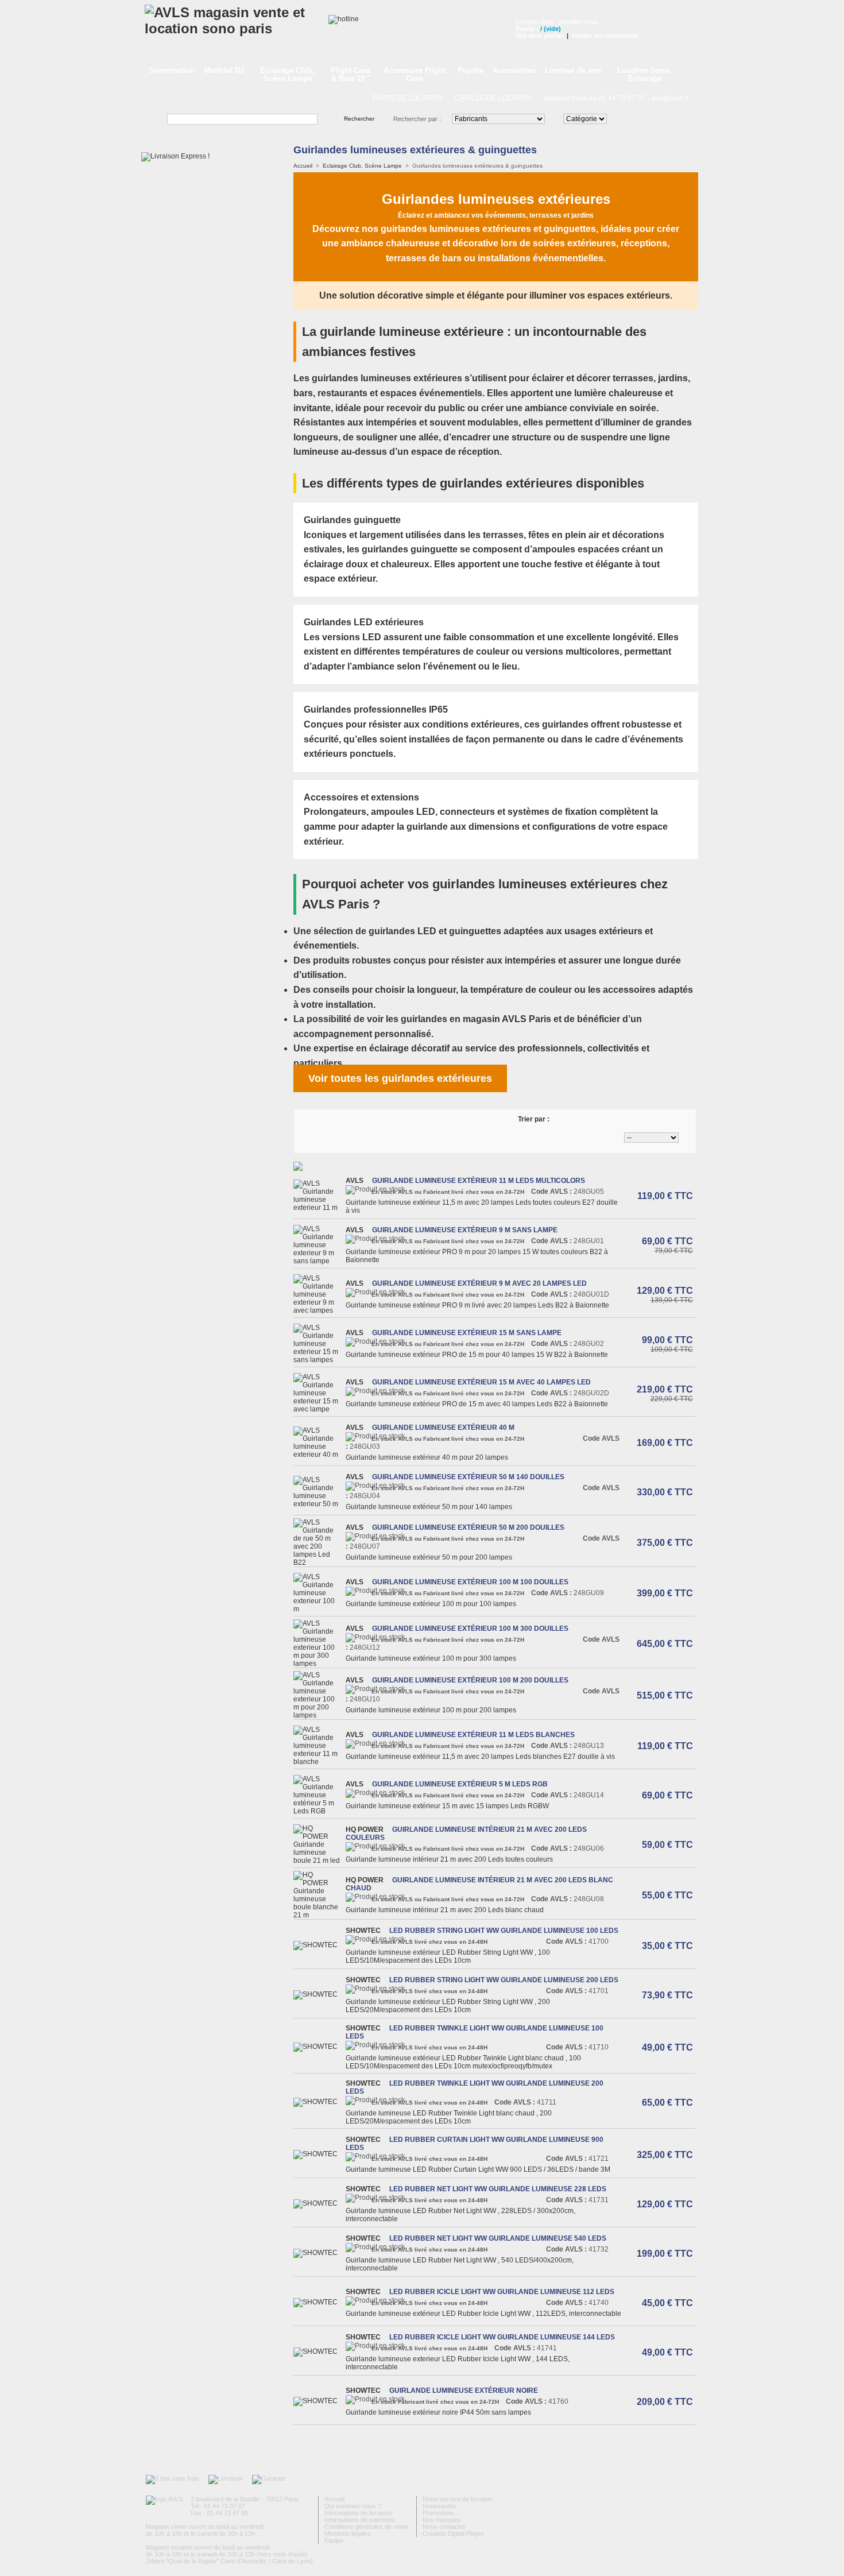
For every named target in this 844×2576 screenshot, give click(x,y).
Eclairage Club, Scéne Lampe (287, 74)
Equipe (334, 2540)
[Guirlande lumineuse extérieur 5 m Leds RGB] (318, 1811)
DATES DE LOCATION (408, 98)
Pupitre (471, 70)
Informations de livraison (358, 2513)
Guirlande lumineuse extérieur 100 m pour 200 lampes (431, 1710)
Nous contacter (444, 2527)
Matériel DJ (224, 70)
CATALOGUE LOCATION (493, 98)
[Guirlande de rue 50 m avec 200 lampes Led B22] (318, 1562)
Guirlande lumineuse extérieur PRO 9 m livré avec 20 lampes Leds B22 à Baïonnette (477, 1305)
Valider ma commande (605, 36)
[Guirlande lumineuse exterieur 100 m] (318, 1609)
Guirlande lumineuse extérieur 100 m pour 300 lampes (431, 1658)
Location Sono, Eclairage (644, 74)
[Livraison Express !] (175, 156)
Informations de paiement (359, 2520)
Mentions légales (348, 2534)
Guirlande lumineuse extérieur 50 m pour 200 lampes (429, 1557)
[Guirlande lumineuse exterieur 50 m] (318, 1504)
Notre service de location (457, 2499)
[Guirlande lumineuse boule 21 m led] (318, 1861)
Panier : (527, 29)
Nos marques (442, 2520)
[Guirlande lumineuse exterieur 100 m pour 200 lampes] (318, 1715)
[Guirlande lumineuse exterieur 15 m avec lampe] (318, 1409)
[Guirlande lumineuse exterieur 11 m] (318, 1208)
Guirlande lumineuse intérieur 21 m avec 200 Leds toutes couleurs (449, 1859)
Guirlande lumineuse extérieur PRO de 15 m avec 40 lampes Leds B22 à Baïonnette (477, 1404)
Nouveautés (440, 2506)
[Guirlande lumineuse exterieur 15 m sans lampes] (318, 1360)
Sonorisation (172, 70)
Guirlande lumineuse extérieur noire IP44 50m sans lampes (438, 2412)
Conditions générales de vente (367, 2527)
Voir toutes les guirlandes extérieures (400, 1078)
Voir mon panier (539, 36)
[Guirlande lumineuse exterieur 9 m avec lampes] (318, 1310)
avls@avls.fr (670, 98)
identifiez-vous (579, 22)
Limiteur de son (573, 70)
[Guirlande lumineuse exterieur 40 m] (318, 1455)
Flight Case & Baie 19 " (351, 74)
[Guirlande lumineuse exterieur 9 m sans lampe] (318, 1261)
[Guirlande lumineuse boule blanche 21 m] (318, 1915)
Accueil (303, 166)
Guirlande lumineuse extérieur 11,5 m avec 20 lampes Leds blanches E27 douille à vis (480, 1757)
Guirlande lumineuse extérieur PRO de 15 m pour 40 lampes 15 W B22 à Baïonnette (478, 1355)
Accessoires (514, 70)
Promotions (438, 2513)
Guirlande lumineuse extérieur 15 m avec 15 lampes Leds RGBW (447, 1806)
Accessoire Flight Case (415, 74)
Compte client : (537, 22)
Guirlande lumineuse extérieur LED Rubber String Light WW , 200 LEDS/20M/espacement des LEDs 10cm (448, 2006)
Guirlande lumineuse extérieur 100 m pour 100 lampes (431, 1604)
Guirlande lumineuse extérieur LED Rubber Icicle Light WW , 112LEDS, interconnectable (483, 2314)
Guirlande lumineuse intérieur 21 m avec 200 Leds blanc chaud (445, 1910)
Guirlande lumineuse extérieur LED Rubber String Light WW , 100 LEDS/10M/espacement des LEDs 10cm (448, 1956)
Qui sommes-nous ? (353, 2506)
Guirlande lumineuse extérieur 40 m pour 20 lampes (427, 1457)
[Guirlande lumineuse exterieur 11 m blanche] (318, 1762)
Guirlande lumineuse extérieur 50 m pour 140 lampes (429, 1507)
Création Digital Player (453, 2534)
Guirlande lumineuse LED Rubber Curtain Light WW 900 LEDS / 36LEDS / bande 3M (478, 2169)
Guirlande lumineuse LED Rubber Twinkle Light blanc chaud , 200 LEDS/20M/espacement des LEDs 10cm (449, 2117)
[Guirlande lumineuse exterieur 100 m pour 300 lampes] (318, 1664)
